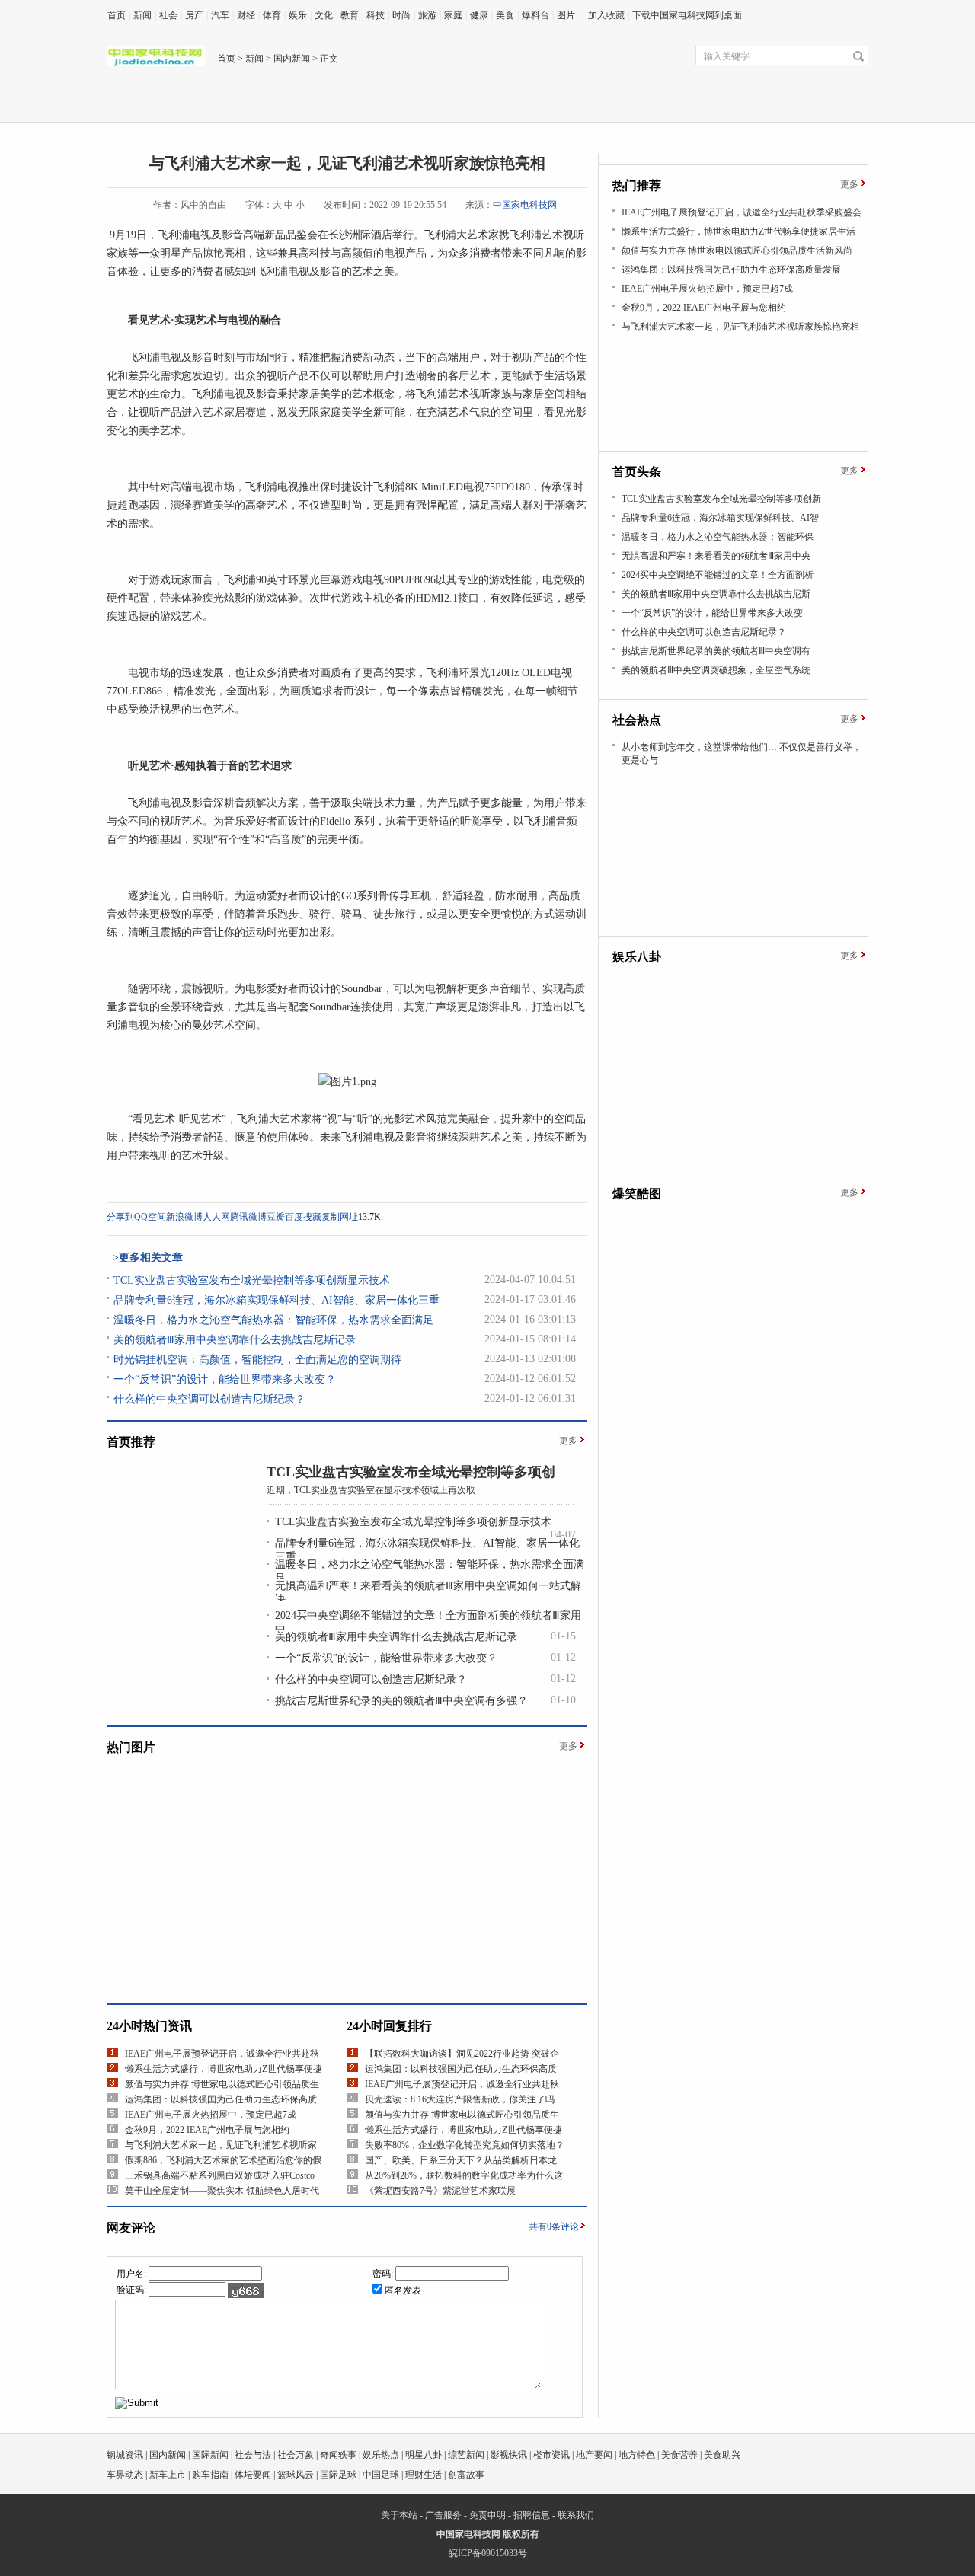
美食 (505, 15)
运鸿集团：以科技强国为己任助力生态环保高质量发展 (731, 270)
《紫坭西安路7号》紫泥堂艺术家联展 (440, 2191)
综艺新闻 (466, 2455)
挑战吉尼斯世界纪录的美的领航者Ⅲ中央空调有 (716, 651)
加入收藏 (606, 15)
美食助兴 (722, 2455)
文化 (324, 15)
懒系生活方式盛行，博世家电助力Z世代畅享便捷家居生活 (738, 231)
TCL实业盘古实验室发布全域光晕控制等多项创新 (721, 499)
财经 (246, 15)
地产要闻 (594, 2455)
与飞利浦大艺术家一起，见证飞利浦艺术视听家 (221, 2145)
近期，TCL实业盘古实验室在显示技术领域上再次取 (371, 1490)
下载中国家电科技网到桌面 (687, 15)
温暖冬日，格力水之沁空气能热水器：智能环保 (718, 537)
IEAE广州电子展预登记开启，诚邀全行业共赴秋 (222, 2054)
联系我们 (576, 2515)
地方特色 (637, 2455)
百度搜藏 (303, 1217)
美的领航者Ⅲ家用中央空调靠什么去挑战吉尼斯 (716, 594)
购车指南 (210, 2475)
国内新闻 (292, 59)
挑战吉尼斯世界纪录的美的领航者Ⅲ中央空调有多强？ (401, 1701)
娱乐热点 (381, 2455)
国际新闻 (210, 2455)
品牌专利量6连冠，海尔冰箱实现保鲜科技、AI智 (720, 518)
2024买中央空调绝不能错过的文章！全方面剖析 (718, 575)
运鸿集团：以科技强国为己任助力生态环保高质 (221, 2099)
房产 (194, 15)
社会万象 (296, 2455)
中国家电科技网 (525, 205)
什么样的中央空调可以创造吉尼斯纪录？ (209, 1399)
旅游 (427, 15)
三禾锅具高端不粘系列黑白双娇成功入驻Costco (220, 2175)
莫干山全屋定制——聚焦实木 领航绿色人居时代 (222, 2191)
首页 (117, 15)
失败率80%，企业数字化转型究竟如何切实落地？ (465, 2145)
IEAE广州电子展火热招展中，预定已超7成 (211, 2115)
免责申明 (487, 2515)
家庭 (453, 15)
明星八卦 (424, 2455)
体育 (272, 15)
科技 (376, 15)
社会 (168, 15)
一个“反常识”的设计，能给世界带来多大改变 (712, 613)
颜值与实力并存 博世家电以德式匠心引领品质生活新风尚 (737, 251)
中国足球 (381, 2475)
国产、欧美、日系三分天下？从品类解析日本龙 (461, 2160)
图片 (566, 15)
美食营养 (679, 2455)
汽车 (220, 15)
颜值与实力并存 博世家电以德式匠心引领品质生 (222, 2084)
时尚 (401, 15)
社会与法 (253, 2455)
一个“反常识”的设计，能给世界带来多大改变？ (225, 1379)
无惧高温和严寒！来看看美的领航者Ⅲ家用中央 (716, 556)
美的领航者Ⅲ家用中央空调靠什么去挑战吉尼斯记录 (235, 1340)
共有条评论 (554, 2226)
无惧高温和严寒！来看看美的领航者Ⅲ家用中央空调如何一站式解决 (428, 1593)
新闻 (142, 15)
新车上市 (168, 2475)
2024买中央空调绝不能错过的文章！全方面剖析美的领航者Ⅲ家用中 (428, 1622)
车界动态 (125, 2475)
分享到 (120, 1217)
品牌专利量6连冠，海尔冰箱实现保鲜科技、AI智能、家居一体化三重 (277, 1300)
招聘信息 (532, 2515)
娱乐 (298, 15)
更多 (568, 1441)
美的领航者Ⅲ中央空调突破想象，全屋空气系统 (716, 670)
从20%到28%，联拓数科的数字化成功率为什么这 (464, 2175)
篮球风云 (296, 2475)
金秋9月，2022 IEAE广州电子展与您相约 (207, 2130)
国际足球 (338, 2475)
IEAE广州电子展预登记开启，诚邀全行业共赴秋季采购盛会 (742, 212)
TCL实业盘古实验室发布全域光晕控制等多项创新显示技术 (252, 1280)
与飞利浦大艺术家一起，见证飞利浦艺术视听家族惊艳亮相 (740, 327)
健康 (479, 15)
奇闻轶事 (338, 2455)
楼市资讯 (551, 2455)
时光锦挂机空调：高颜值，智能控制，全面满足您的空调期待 (257, 1360)
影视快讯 (509, 2455)
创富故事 (466, 2475)
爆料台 (535, 15)
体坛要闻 (253, 2475)
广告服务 (443, 2515)
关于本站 (399, 2515)
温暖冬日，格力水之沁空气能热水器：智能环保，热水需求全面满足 (273, 1320)
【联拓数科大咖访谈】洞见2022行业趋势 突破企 (462, 2054)
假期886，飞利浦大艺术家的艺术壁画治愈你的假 (223, 2160)
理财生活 (424, 2475)
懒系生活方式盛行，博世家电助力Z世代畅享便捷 (224, 2069)
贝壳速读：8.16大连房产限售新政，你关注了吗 (460, 2099)
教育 (350, 15)
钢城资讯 (125, 2455)
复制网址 (340, 1217)
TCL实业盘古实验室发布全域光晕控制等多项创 (411, 1472)
